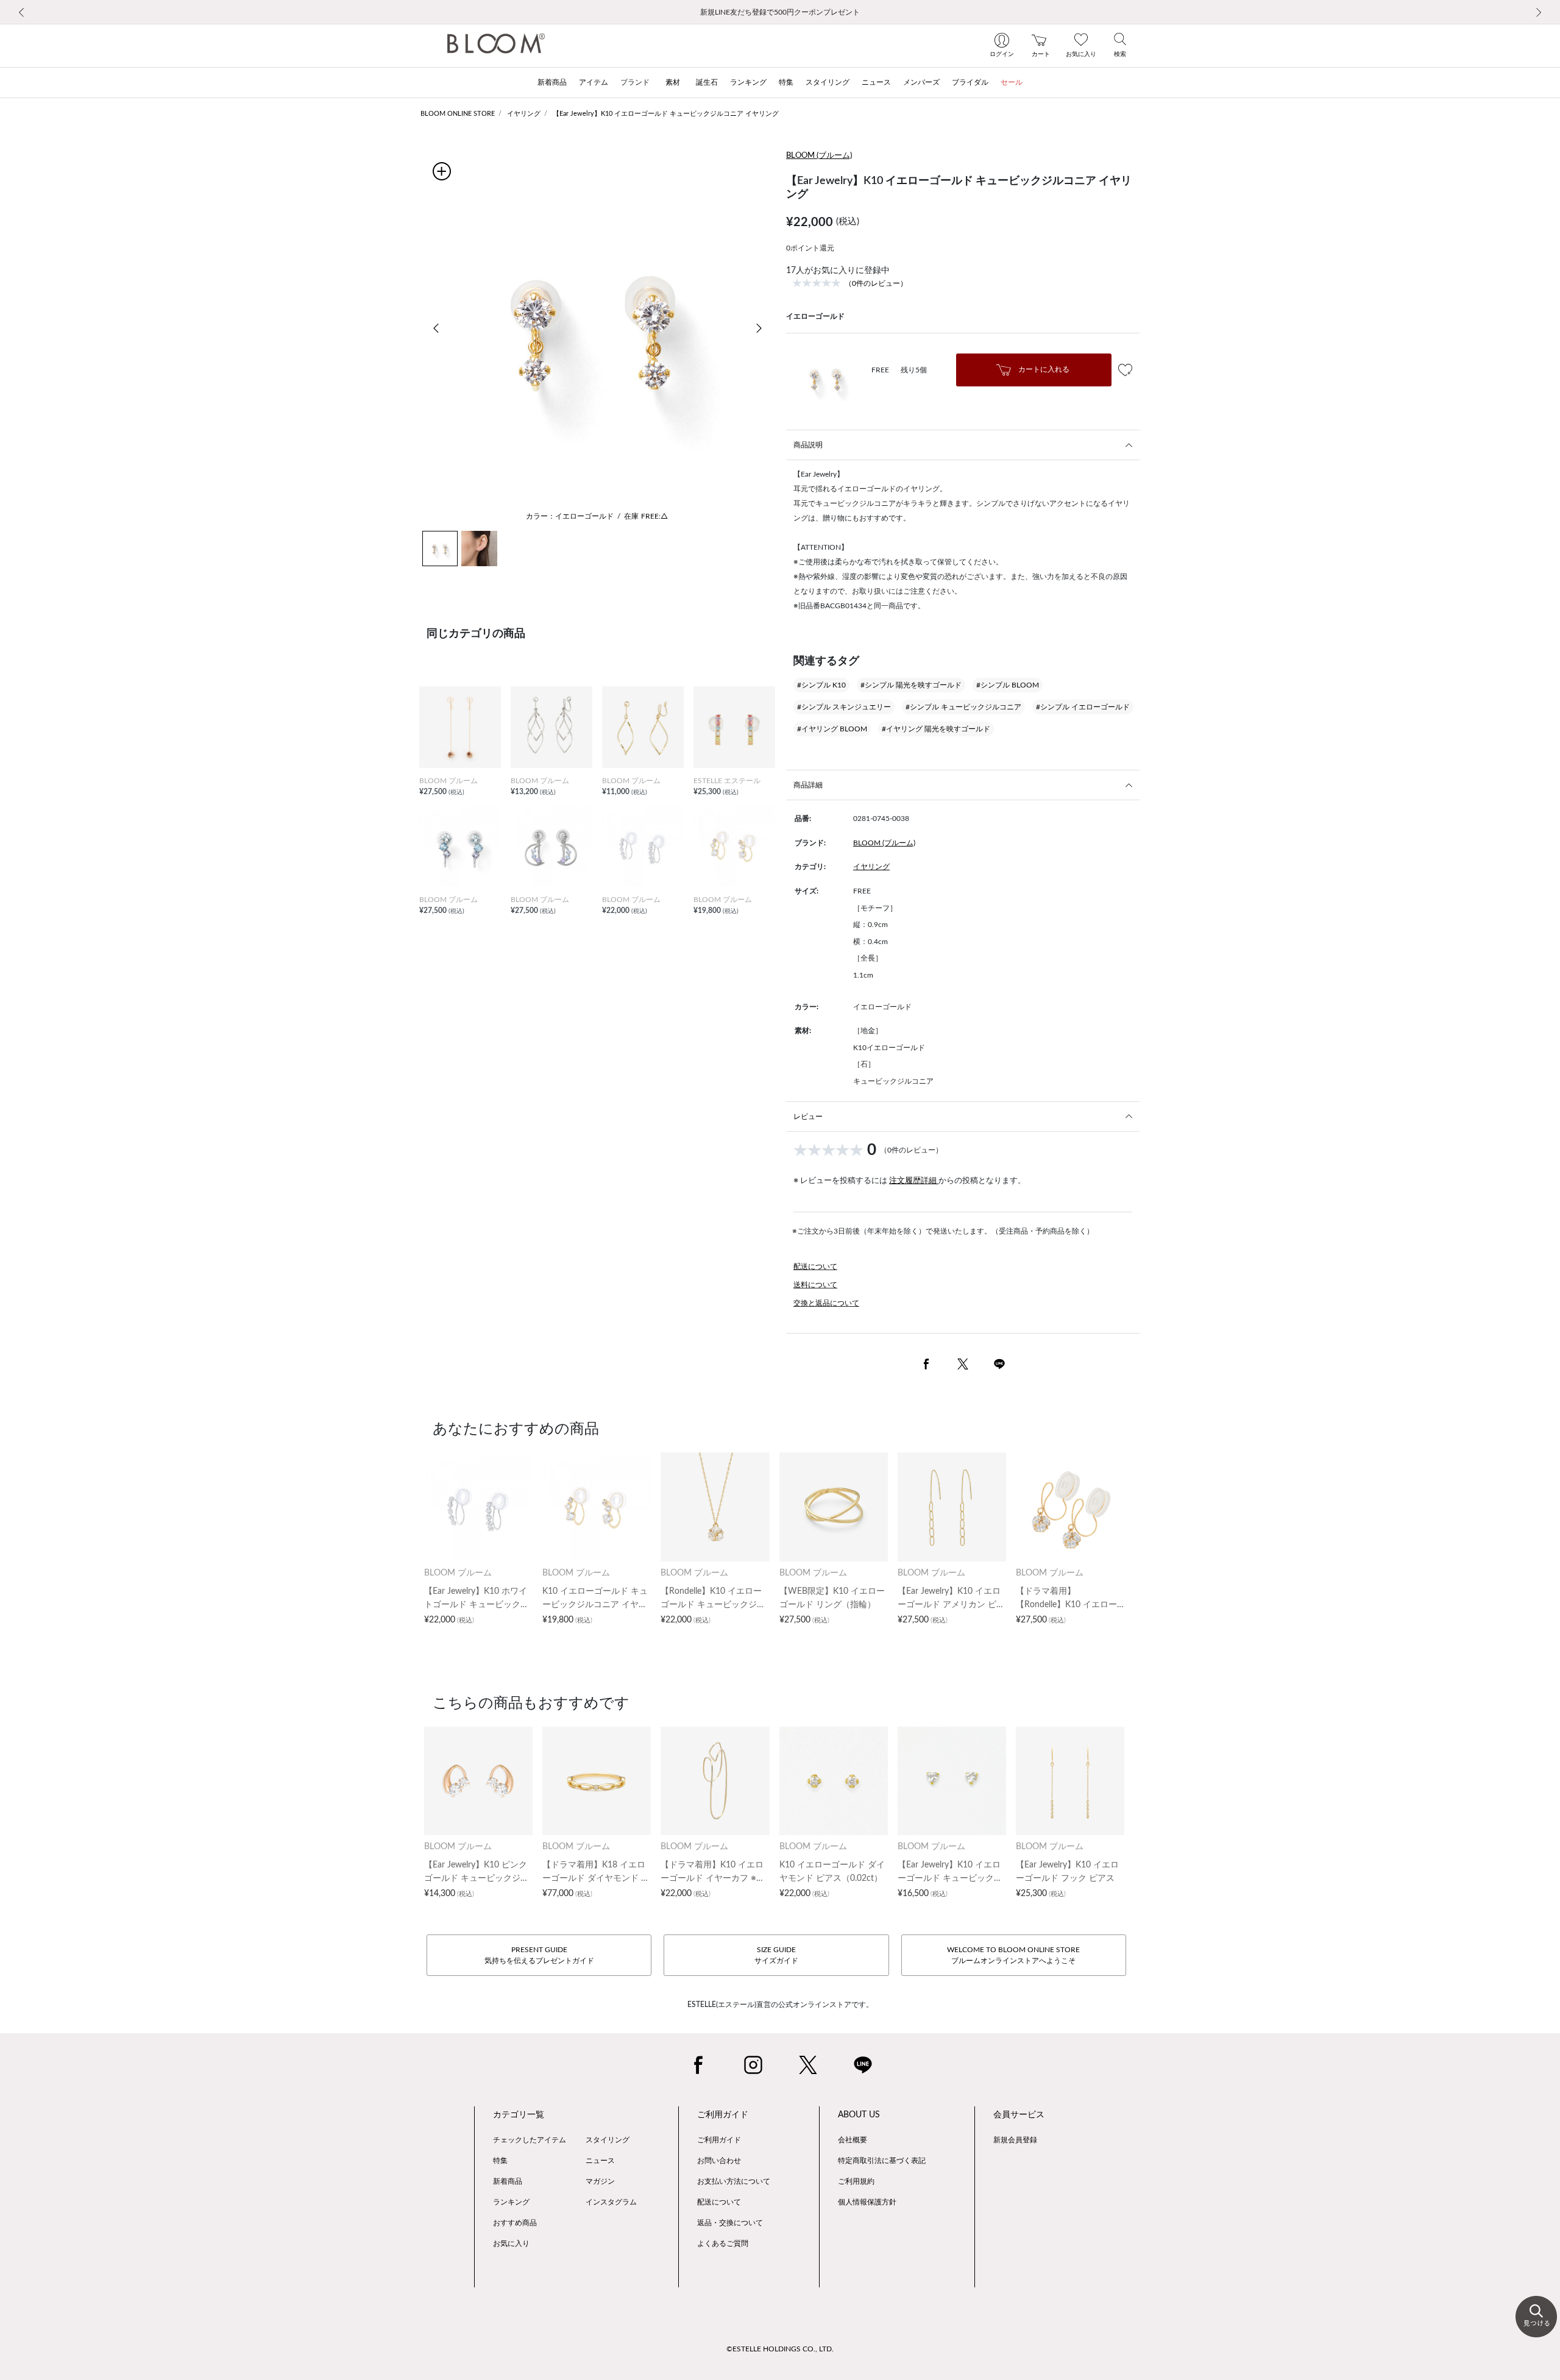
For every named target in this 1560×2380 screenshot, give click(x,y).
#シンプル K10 (821, 685)
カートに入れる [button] (1043, 369)
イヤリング (524, 114)
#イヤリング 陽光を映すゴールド (936, 729)
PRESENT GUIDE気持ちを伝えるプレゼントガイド (539, 1955)
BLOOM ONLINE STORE (458, 114)
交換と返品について (826, 1303)
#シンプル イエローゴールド (1083, 707)
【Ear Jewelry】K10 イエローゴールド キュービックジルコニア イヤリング (666, 114)
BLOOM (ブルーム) (819, 156)
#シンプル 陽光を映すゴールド (911, 685)
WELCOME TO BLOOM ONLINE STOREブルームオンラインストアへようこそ (1013, 1955)
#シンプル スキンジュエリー (844, 707)
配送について (815, 1266)
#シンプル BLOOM (1008, 685)
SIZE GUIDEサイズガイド (776, 1955)
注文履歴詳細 (914, 1181)
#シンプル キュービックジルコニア (963, 707)
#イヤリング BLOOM (832, 729)
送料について (815, 1285)
